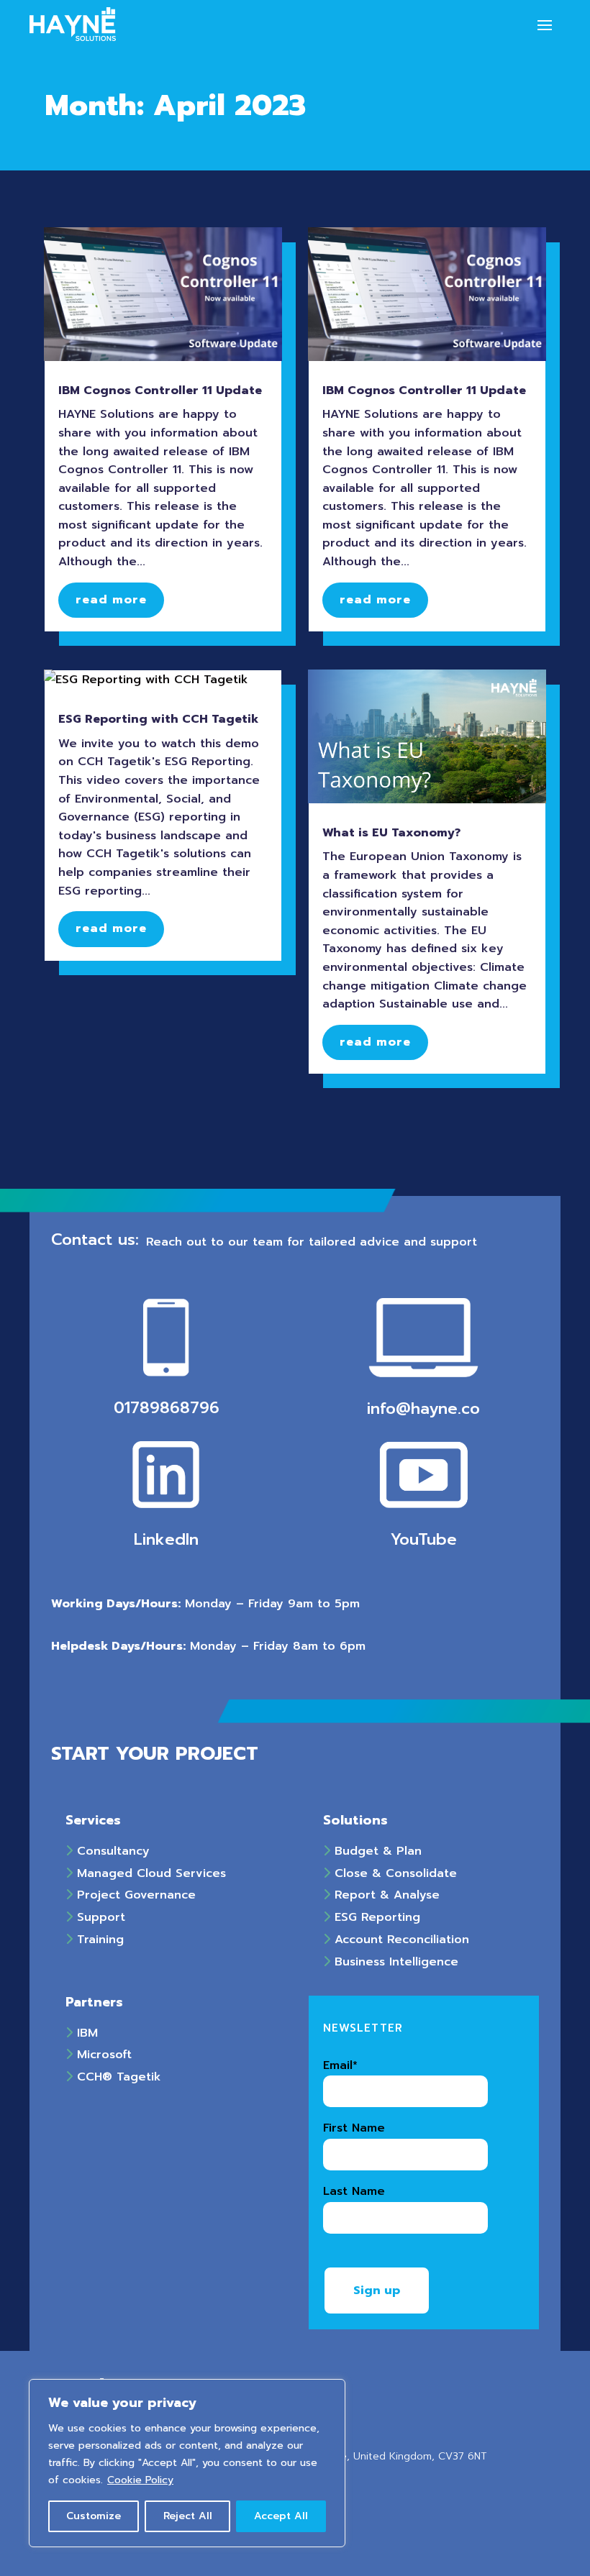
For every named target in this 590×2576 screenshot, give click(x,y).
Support (99, 1917)
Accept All (281, 2516)
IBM (85, 2033)
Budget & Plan (376, 1851)
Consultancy (111, 1851)
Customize (94, 2516)
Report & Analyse (385, 1895)
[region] (187, 2463)
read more (111, 600)
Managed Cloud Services (149, 1873)
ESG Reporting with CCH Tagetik (158, 719)
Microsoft (102, 2055)
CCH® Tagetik (117, 2077)
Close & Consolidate (394, 1873)
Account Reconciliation (400, 1940)
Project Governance (134, 1895)
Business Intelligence (394, 1962)
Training (98, 1940)
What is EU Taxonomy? (391, 833)
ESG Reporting (375, 1917)
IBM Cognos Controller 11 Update (160, 390)
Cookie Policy (140, 2480)
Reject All (188, 2516)
